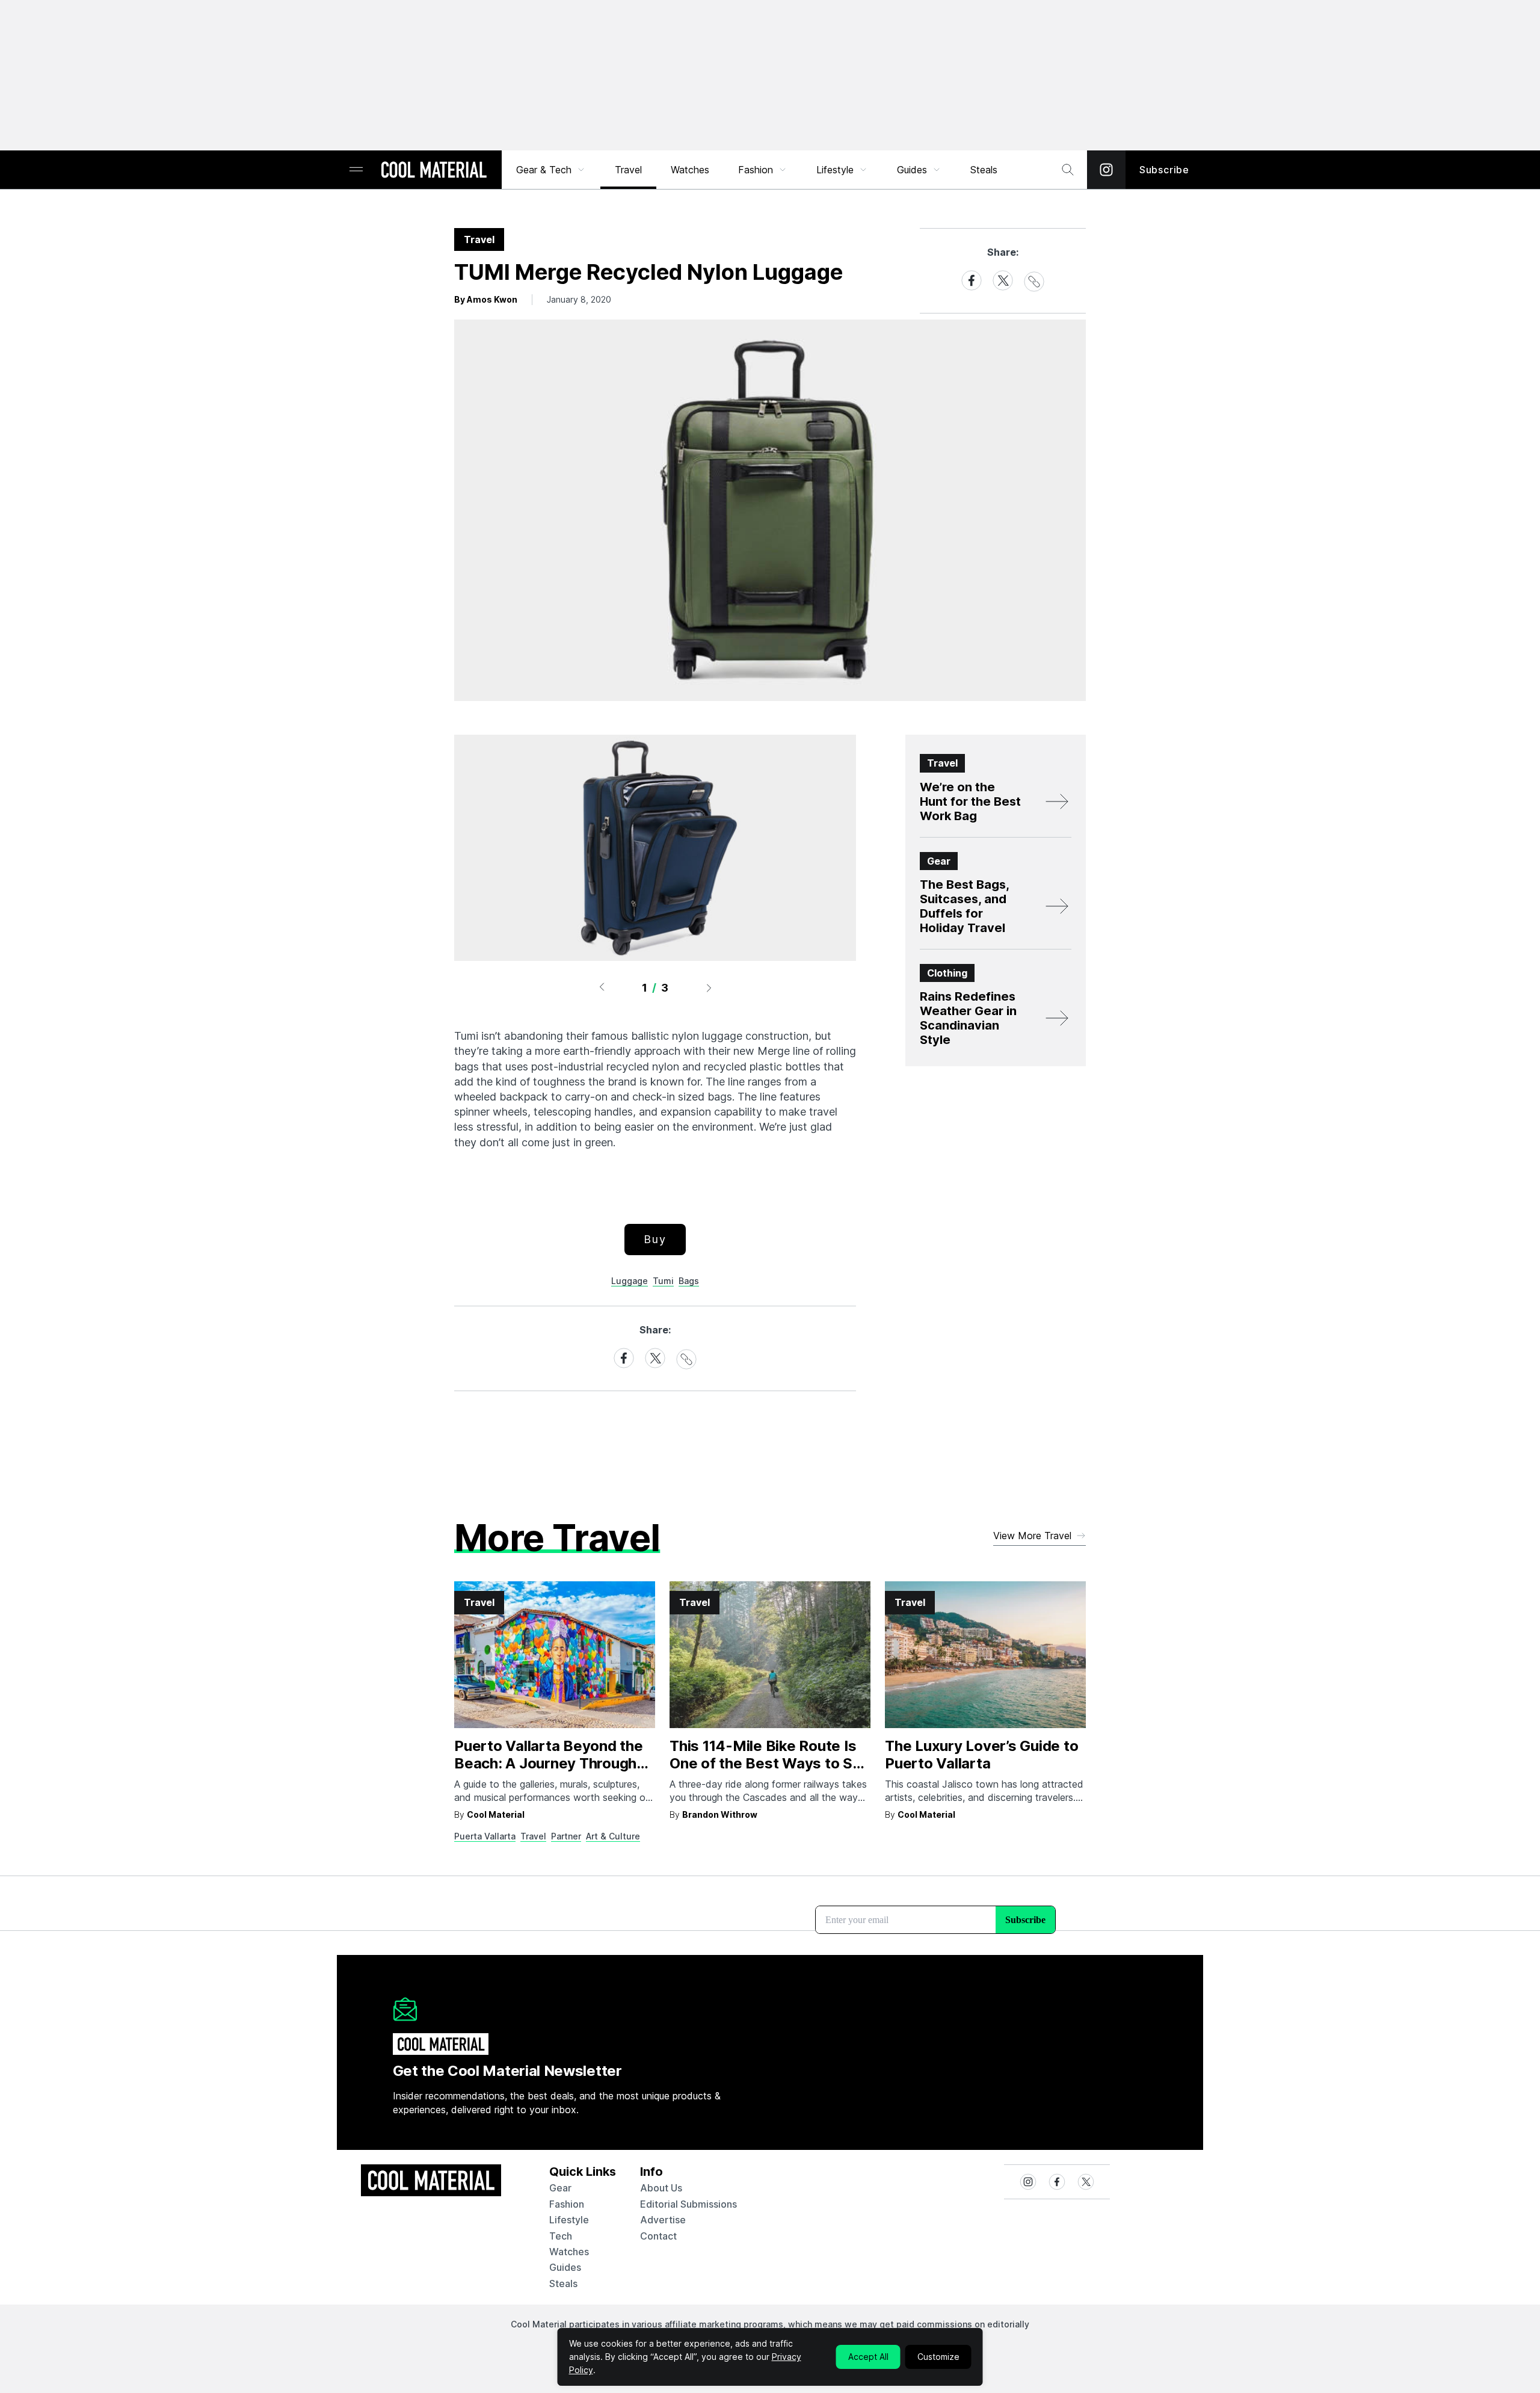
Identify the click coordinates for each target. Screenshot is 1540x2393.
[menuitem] (551, 170)
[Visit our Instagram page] (1106, 170)
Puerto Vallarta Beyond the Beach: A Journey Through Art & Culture (549, 1763)
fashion (567, 2204)
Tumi (663, 1281)
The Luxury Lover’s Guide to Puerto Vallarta (982, 1755)
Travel (628, 170)
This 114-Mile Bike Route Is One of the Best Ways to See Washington (770, 1763)
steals (984, 170)
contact (658, 2236)
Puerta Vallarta (485, 1836)
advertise (663, 2220)
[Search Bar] (1068, 170)
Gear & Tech (544, 170)
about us (661, 2188)
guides (565, 2267)
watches (569, 2252)
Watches (690, 170)
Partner (566, 1836)
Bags (689, 1281)
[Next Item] (709, 987)
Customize (938, 2357)
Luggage (630, 1281)
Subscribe (1164, 170)
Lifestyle (835, 170)
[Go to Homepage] (434, 171)
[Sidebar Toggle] (356, 170)
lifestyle (569, 2220)
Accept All (868, 2357)
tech (561, 2236)
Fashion (756, 170)
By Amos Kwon (486, 299)
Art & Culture (613, 1836)
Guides (912, 170)
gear (560, 2188)
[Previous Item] (602, 987)
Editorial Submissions (688, 2204)
